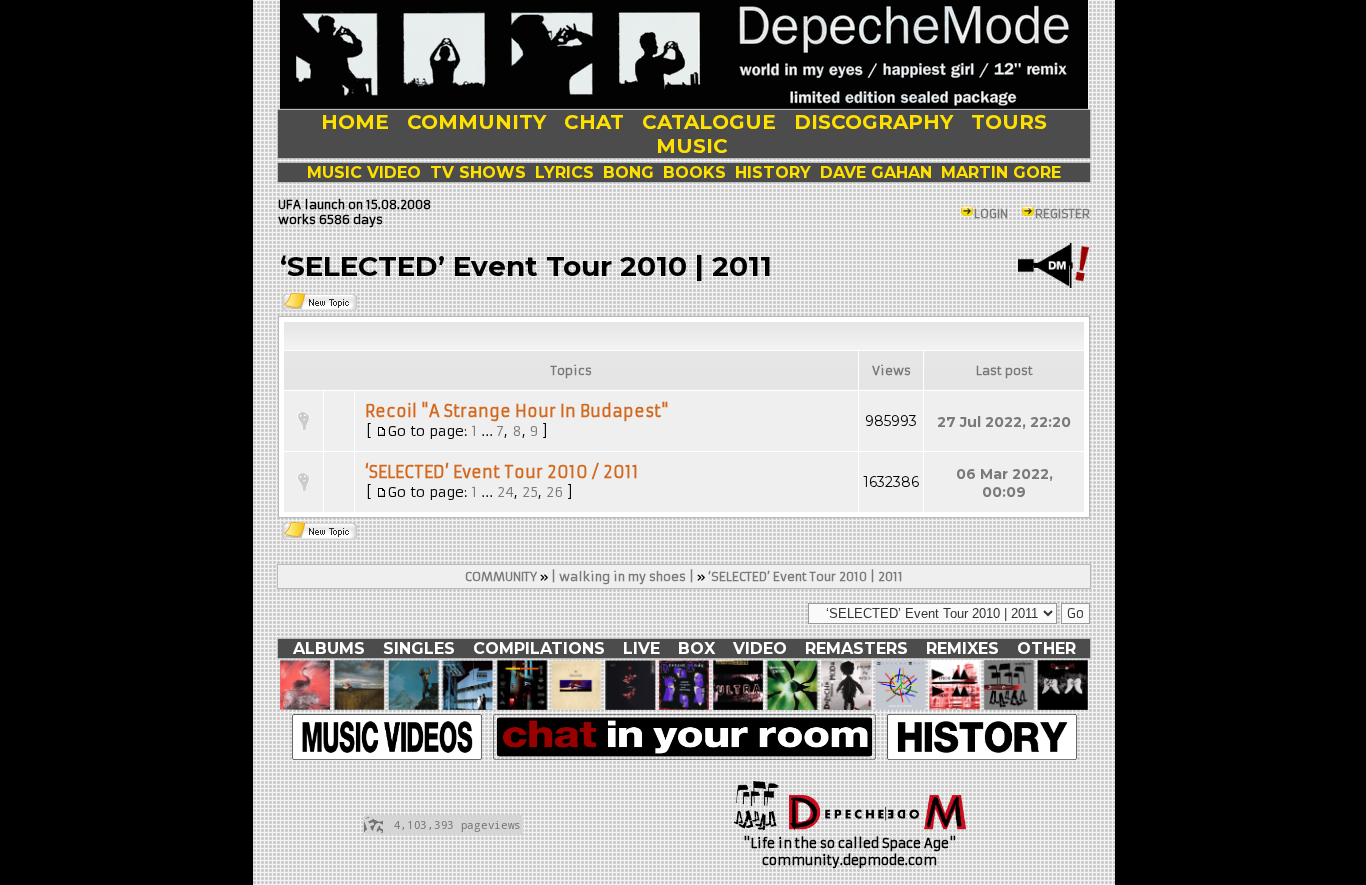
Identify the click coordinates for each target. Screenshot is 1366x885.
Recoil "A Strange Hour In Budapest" (517, 411)
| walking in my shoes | (622, 576)
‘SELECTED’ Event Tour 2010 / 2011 (502, 472)
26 (554, 492)
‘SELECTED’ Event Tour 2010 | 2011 (805, 576)
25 (530, 492)
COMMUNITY (501, 576)
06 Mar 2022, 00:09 (1004, 483)
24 (505, 492)
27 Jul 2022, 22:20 (1004, 422)
